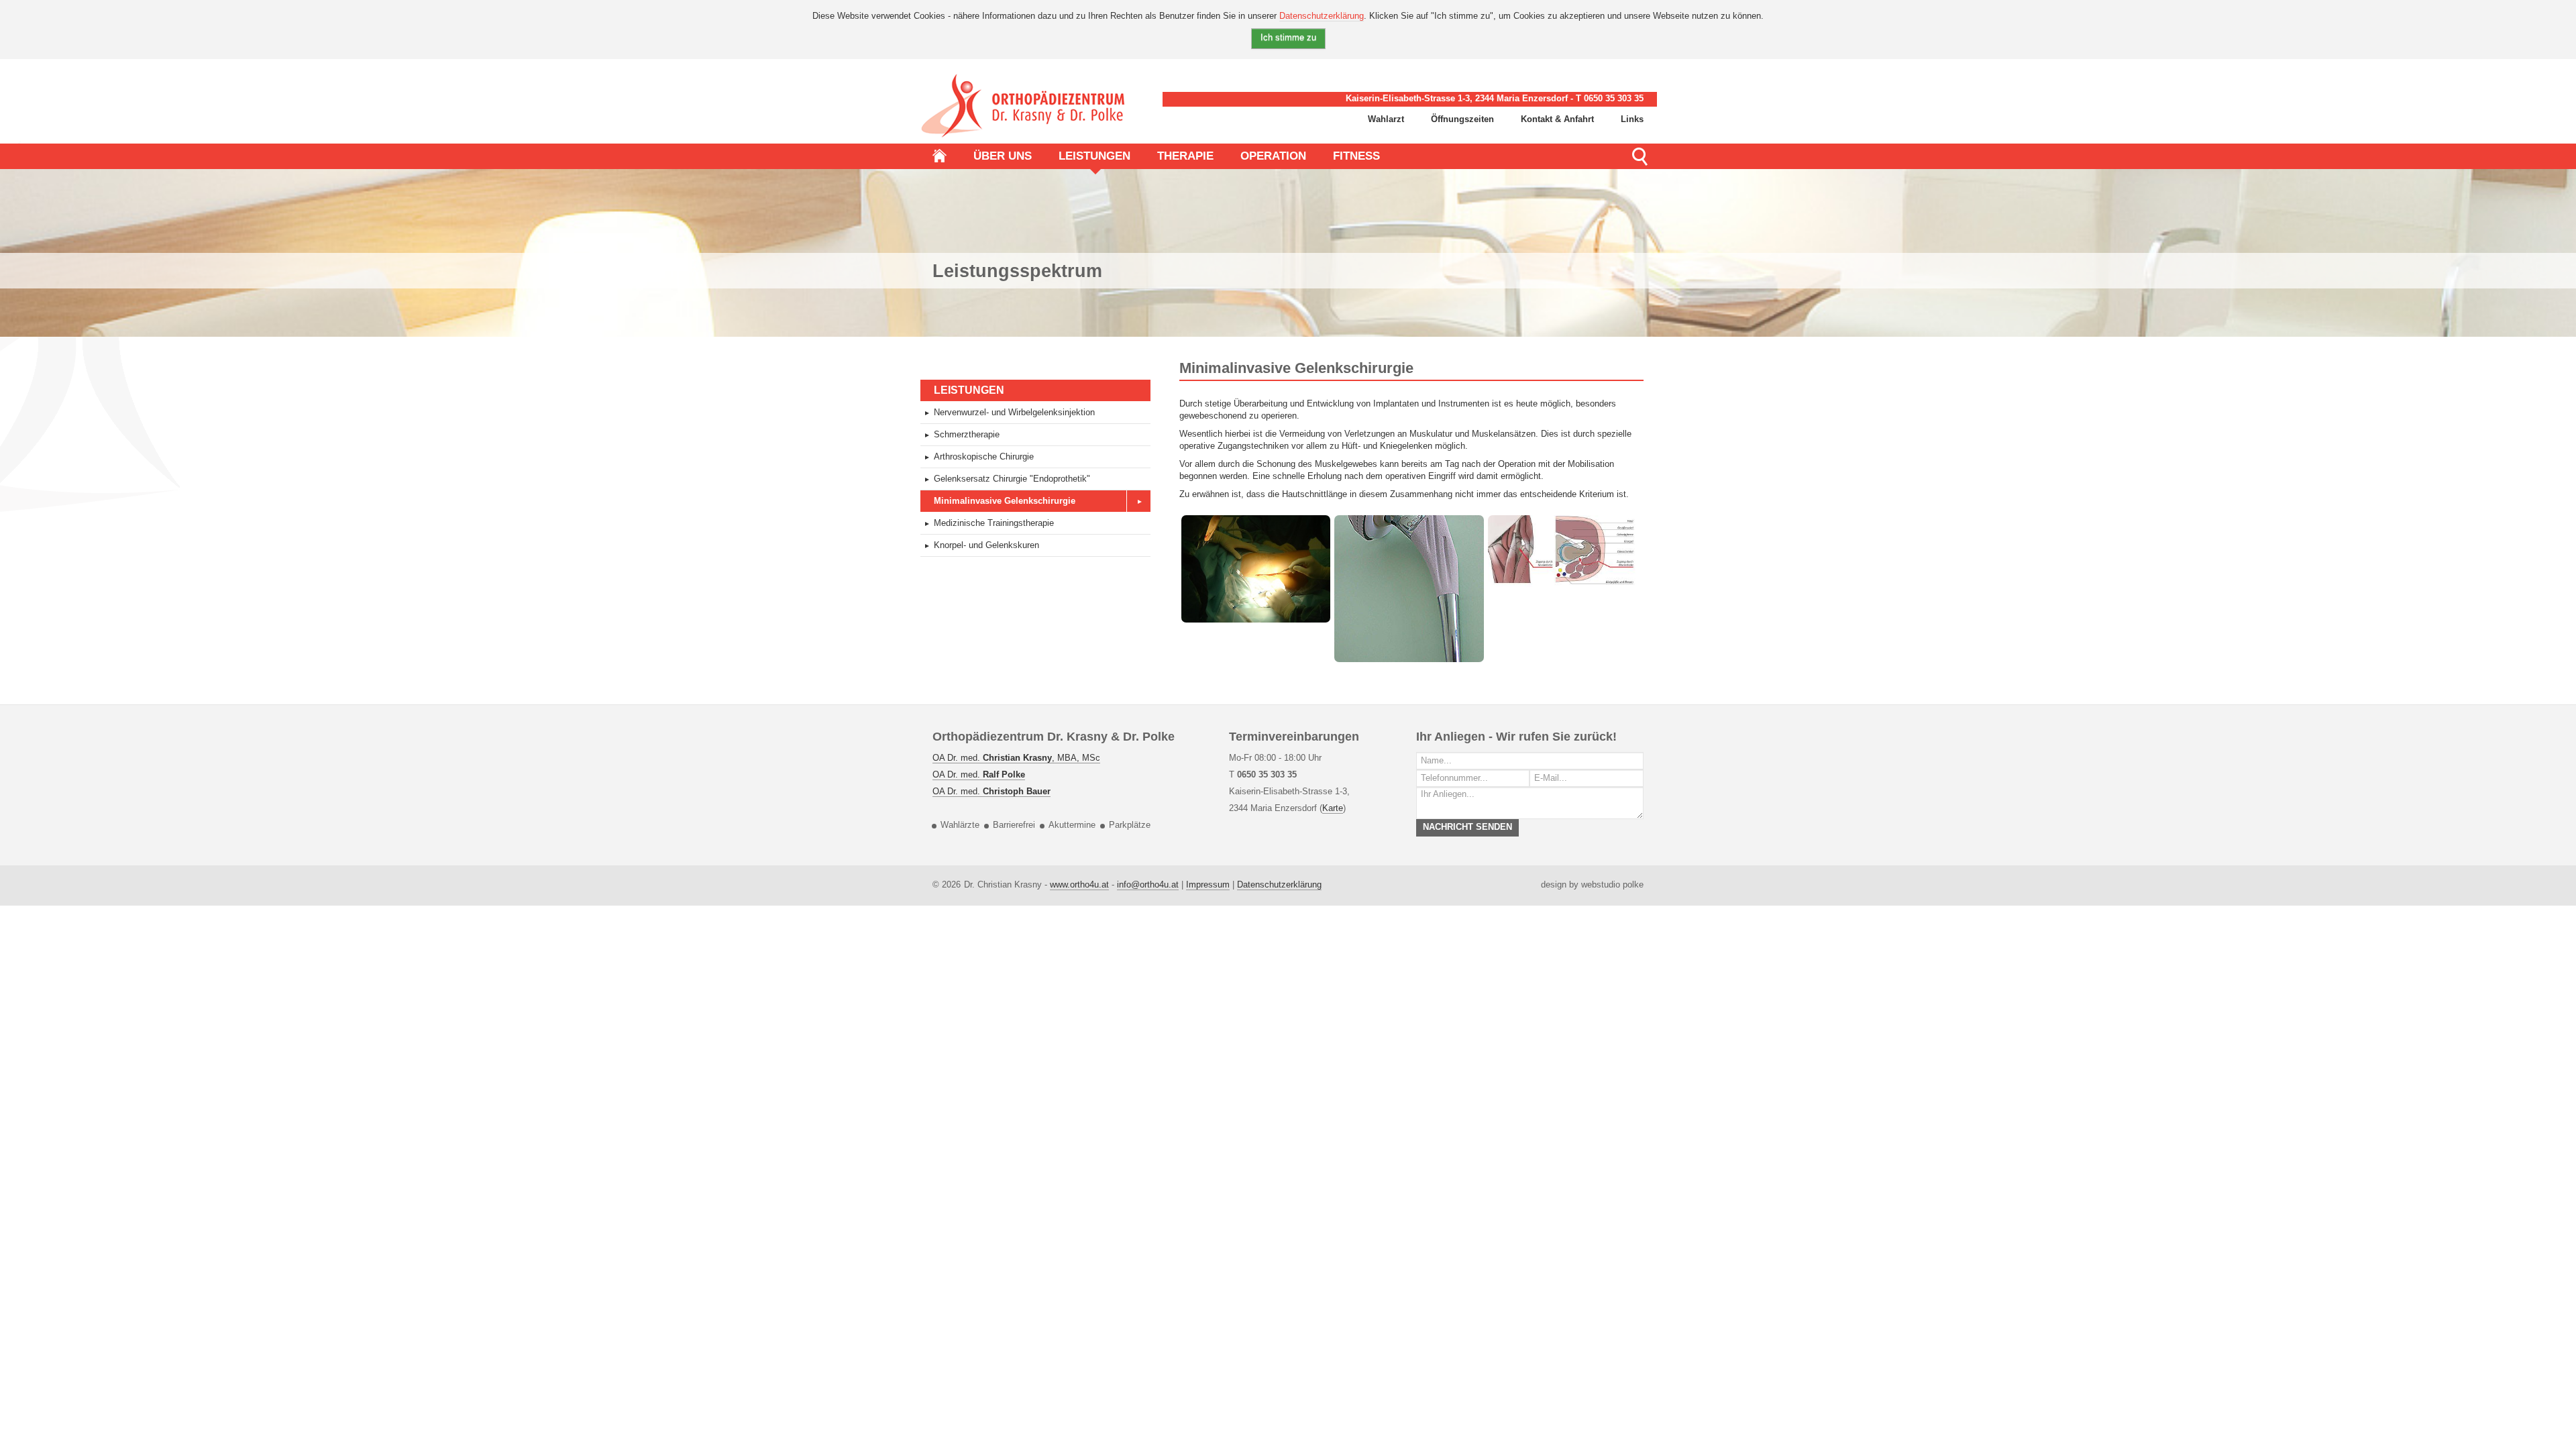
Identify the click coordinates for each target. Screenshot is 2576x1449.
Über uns (1003, 156)
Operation (1273, 156)
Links (1632, 119)
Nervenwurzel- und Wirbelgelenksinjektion (1014, 412)
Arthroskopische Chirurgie (984, 457)
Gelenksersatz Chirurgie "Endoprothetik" (1012, 479)
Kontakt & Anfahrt (1557, 119)
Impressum (1208, 884)
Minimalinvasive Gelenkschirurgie (1005, 501)
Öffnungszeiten (1462, 119)
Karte (1333, 808)
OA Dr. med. (979, 774)
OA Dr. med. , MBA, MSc (1016, 758)
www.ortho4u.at (1079, 884)
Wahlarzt (1386, 119)
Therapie (1185, 156)
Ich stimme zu (1288, 37)
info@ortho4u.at (1148, 884)
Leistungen (1094, 156)
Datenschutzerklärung (1279, 884)
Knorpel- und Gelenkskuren (986, 545)
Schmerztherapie (967, 434)
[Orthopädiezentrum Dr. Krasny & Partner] (1256, 569)
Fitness (1356, 156)
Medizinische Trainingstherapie (994, 523)
